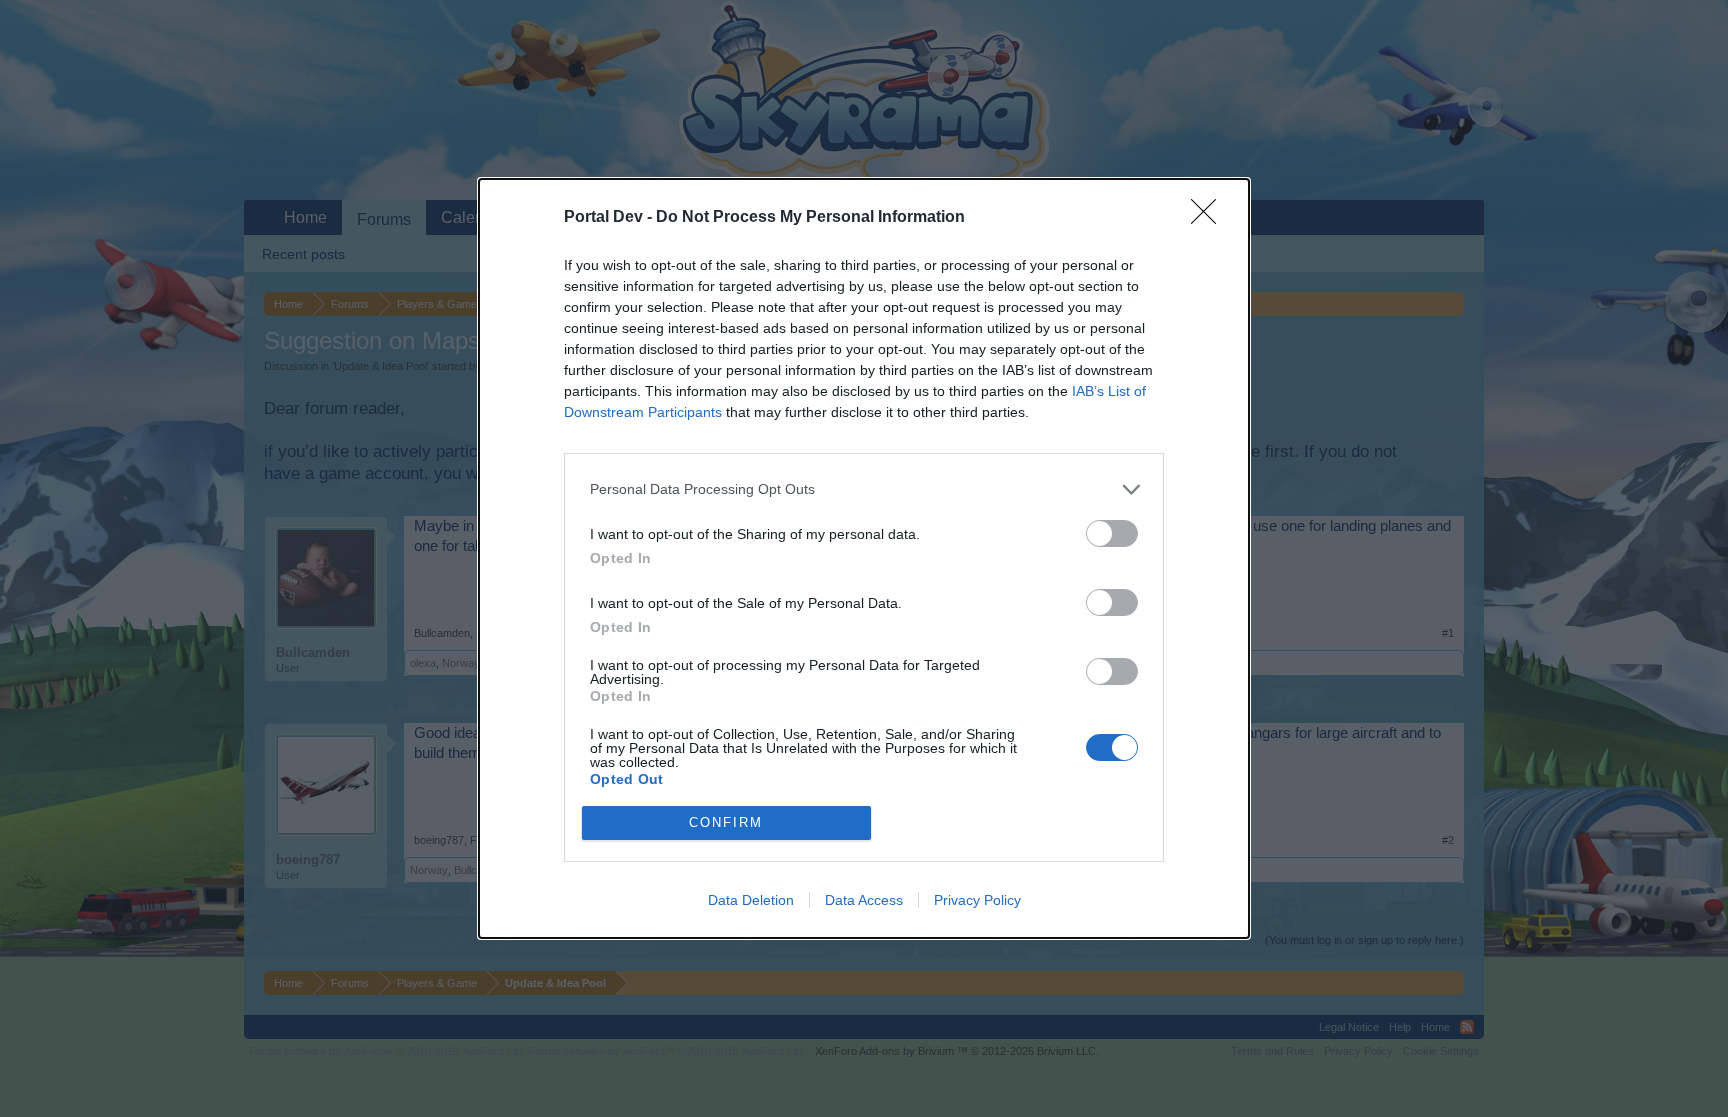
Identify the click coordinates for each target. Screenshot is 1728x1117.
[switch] (1112, 533)
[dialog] (864, 558)
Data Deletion (751, 900)
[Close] (1210, 218)
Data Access (864, 900)
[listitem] (864, 489)
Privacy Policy (977, 900)
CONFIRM (726, 822)
